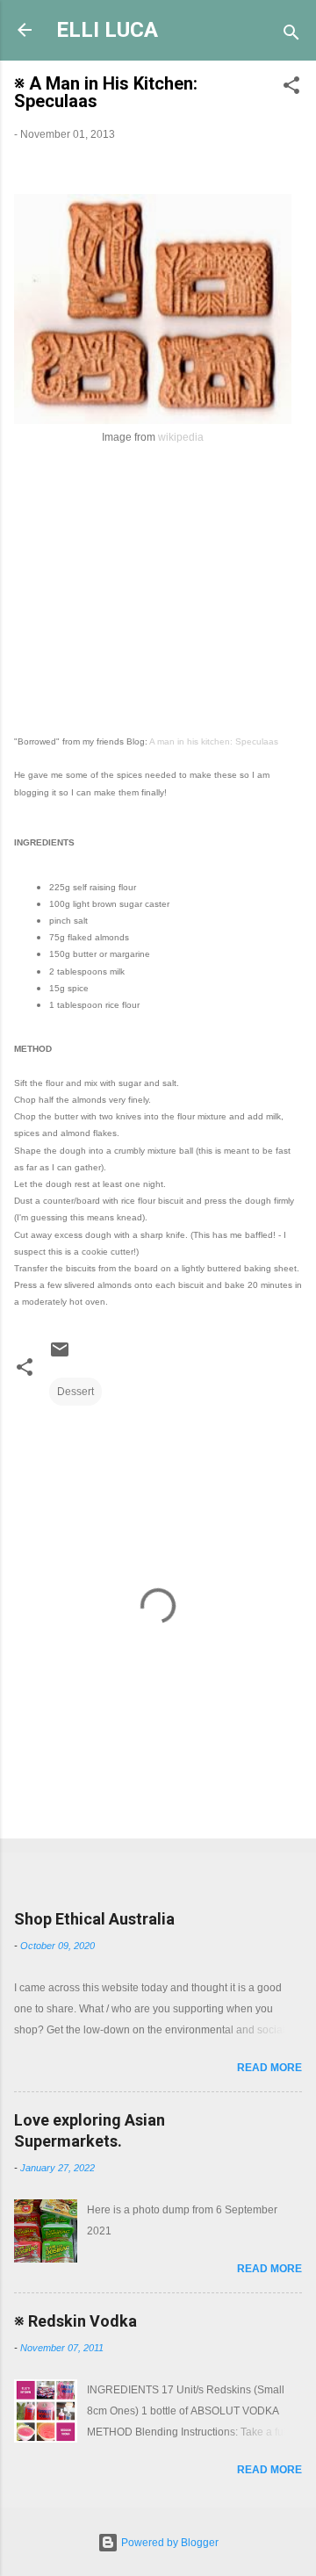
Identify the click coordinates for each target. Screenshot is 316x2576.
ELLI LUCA (107, 30)
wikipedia (181, 437)
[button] (291, 89)
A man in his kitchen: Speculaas (214, 741)
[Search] (291, 36)
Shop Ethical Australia (94, 1919)
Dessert (75, 1392)
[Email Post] (60, 1356)
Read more (269, 2068)
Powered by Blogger (169, 2543)
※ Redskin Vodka (75, 2321)
